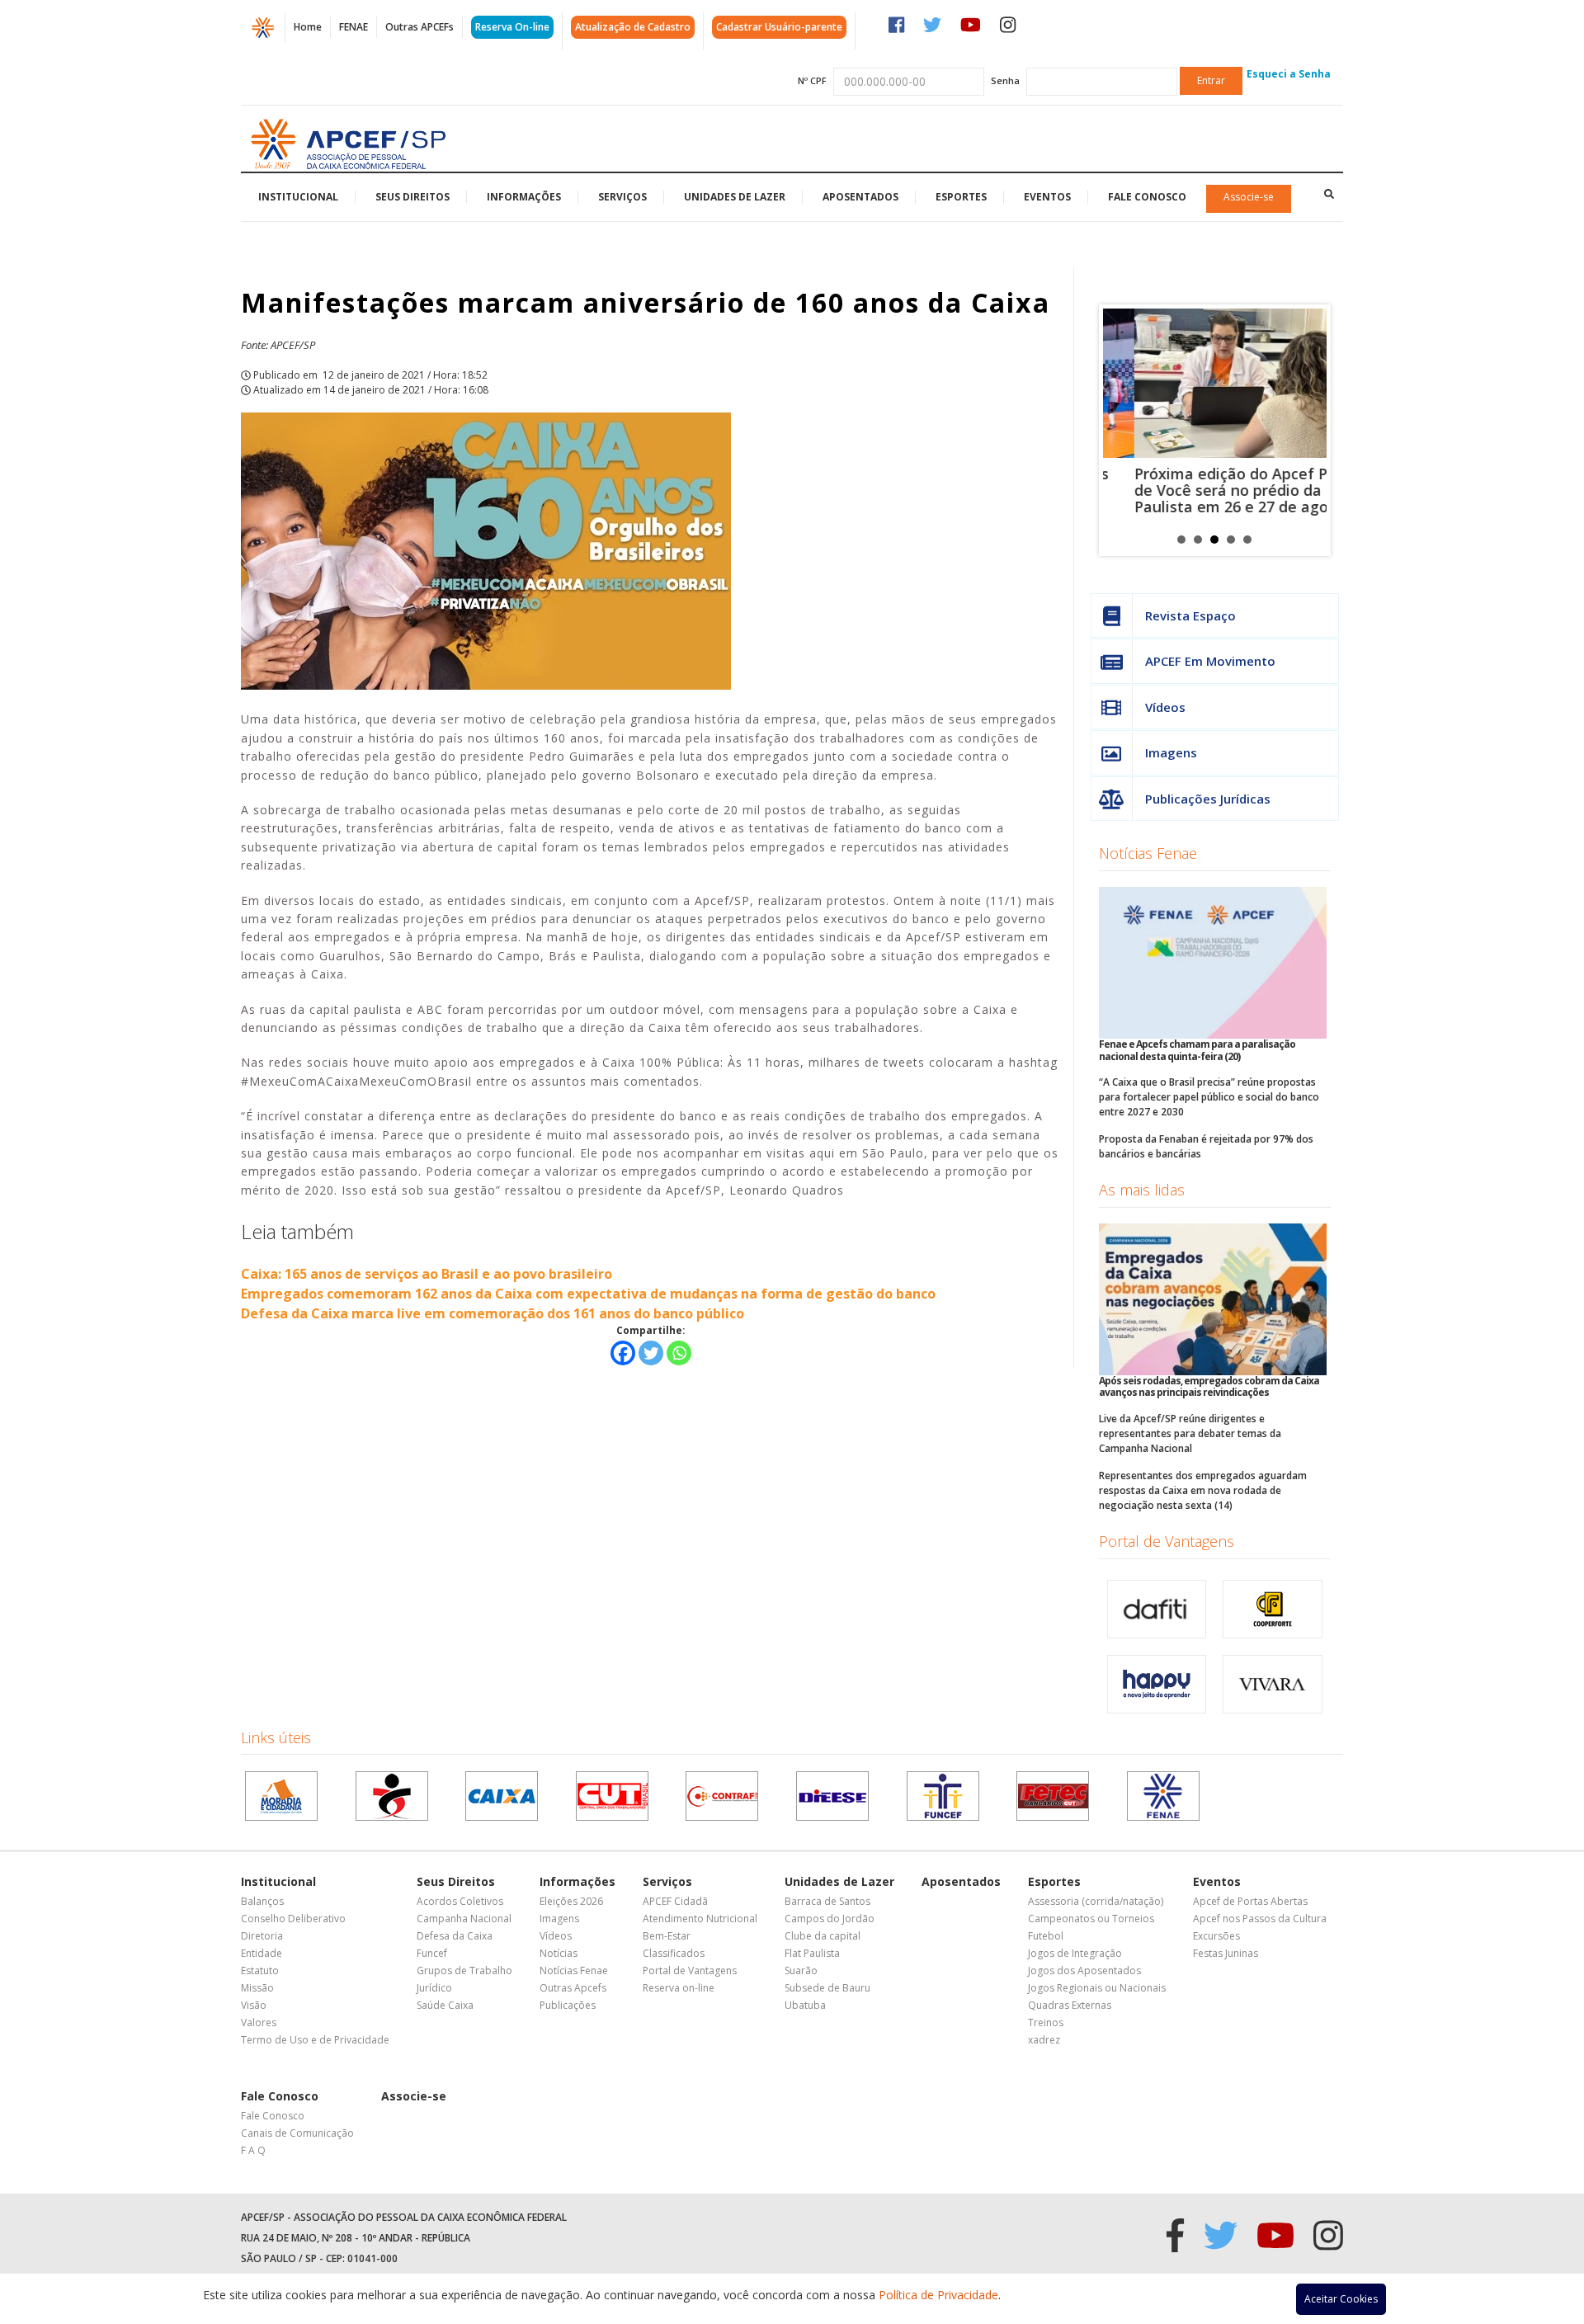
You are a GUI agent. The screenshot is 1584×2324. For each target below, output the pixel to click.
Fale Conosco (1147, 197)
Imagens (1171, 752)
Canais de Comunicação (297, 2133)
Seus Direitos (412, 197)
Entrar (1211, 80)
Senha (1005, 80)
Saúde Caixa (445, 2005)
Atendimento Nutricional (700, 1919)
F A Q (253, 2150)
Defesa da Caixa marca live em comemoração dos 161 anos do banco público (493, 1313)
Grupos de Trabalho (464, 1970)
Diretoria (262, 1936)
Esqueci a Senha (1289, 74)
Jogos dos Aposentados (1084, 1970)
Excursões (1216, 1936)
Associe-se (1249, 197)
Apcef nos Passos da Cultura (1260, 1919)
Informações (524, 197)
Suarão (801, 1970)
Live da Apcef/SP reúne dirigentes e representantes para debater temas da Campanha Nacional (1190, 1433)
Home (308, 27)
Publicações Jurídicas (1208, 799)
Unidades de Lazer (735, 197)
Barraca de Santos (827, 1901)
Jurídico (434, 1988)
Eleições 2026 (571, 1901)
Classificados (674, 1953)
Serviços (622, 197)
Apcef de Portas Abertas (1250, 1901)
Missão (257, 1988)
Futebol (1046, 1936)
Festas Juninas (1226, 1953)
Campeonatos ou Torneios (1091, 1919)
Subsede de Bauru (827, 1988)
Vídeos (1165, 707)
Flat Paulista (812, 1953)
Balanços (262, 1901)
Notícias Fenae (1148, 853)
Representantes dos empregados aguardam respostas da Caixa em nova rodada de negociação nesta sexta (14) (1203, 1490)
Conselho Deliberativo (293, 1919)
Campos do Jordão (830, 1919)
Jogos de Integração (1075, 1953)
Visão (254, 2005)
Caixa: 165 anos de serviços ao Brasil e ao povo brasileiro (427, 1274)
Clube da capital (823, 1936)
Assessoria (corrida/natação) (1096, 1901)
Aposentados (860, 197)
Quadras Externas (1070, 2005)
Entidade (262, 1953)
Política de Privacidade (938, 2295)
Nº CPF (812, 80)
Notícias (559, 1953)
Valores (259, 2022)
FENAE (354, 27)
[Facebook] (623, 1353)
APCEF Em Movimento (1210, 661)
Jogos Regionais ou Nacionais (1097, 1988)
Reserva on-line (679, 1988)
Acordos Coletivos (460, 1901)
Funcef (432, 1953)
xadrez (1044, 2040)
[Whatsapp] (679, 1353)
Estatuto (260, 1970)
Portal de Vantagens (1167, 1541)
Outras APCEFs (420, 27)
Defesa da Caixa (455, 1936)
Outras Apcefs (573, 1988)
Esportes (961, 197)
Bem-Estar (667, 1936)
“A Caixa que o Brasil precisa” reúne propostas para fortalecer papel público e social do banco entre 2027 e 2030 (1209, 1097)
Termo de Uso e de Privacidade (315, 2040)
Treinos (1046, 2022)
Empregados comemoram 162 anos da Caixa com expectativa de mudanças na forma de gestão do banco (588, 1294)
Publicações (568, 2005)
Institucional (298, 197)
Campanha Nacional (464, 1919)
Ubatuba (805, 2005)
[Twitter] (651, 1353)
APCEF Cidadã (675, 1901)
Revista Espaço (1190, 615)
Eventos (1047, 197)
